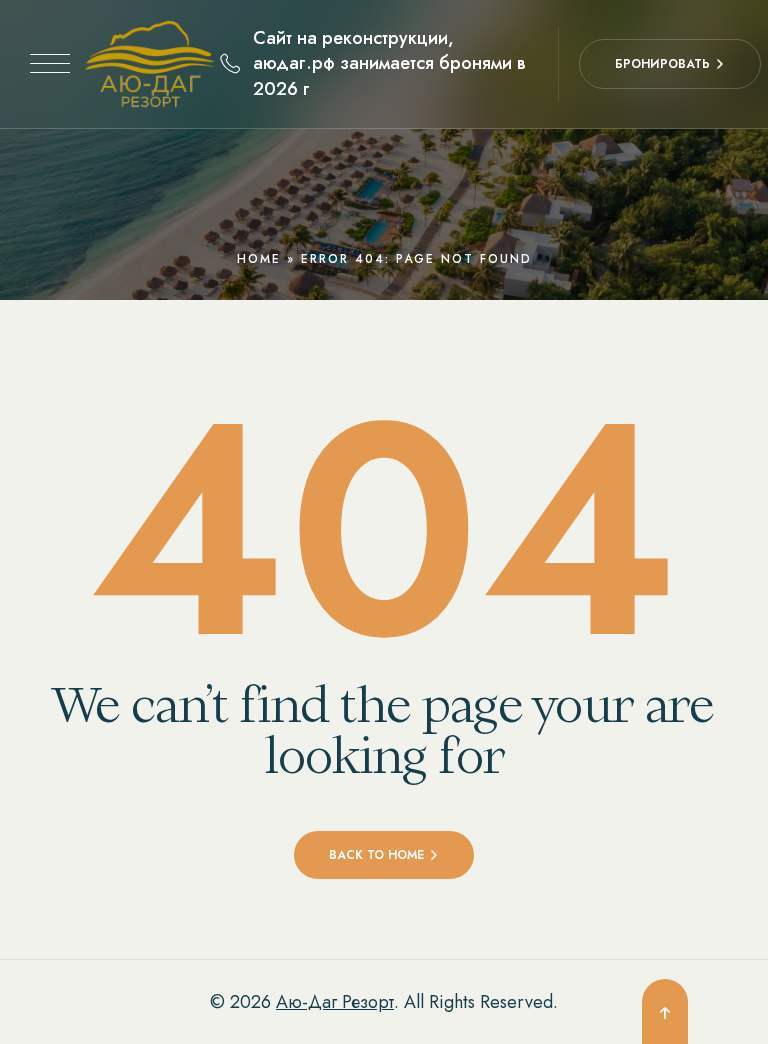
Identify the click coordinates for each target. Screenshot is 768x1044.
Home (259, 259)
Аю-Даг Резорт (335, 1002)
